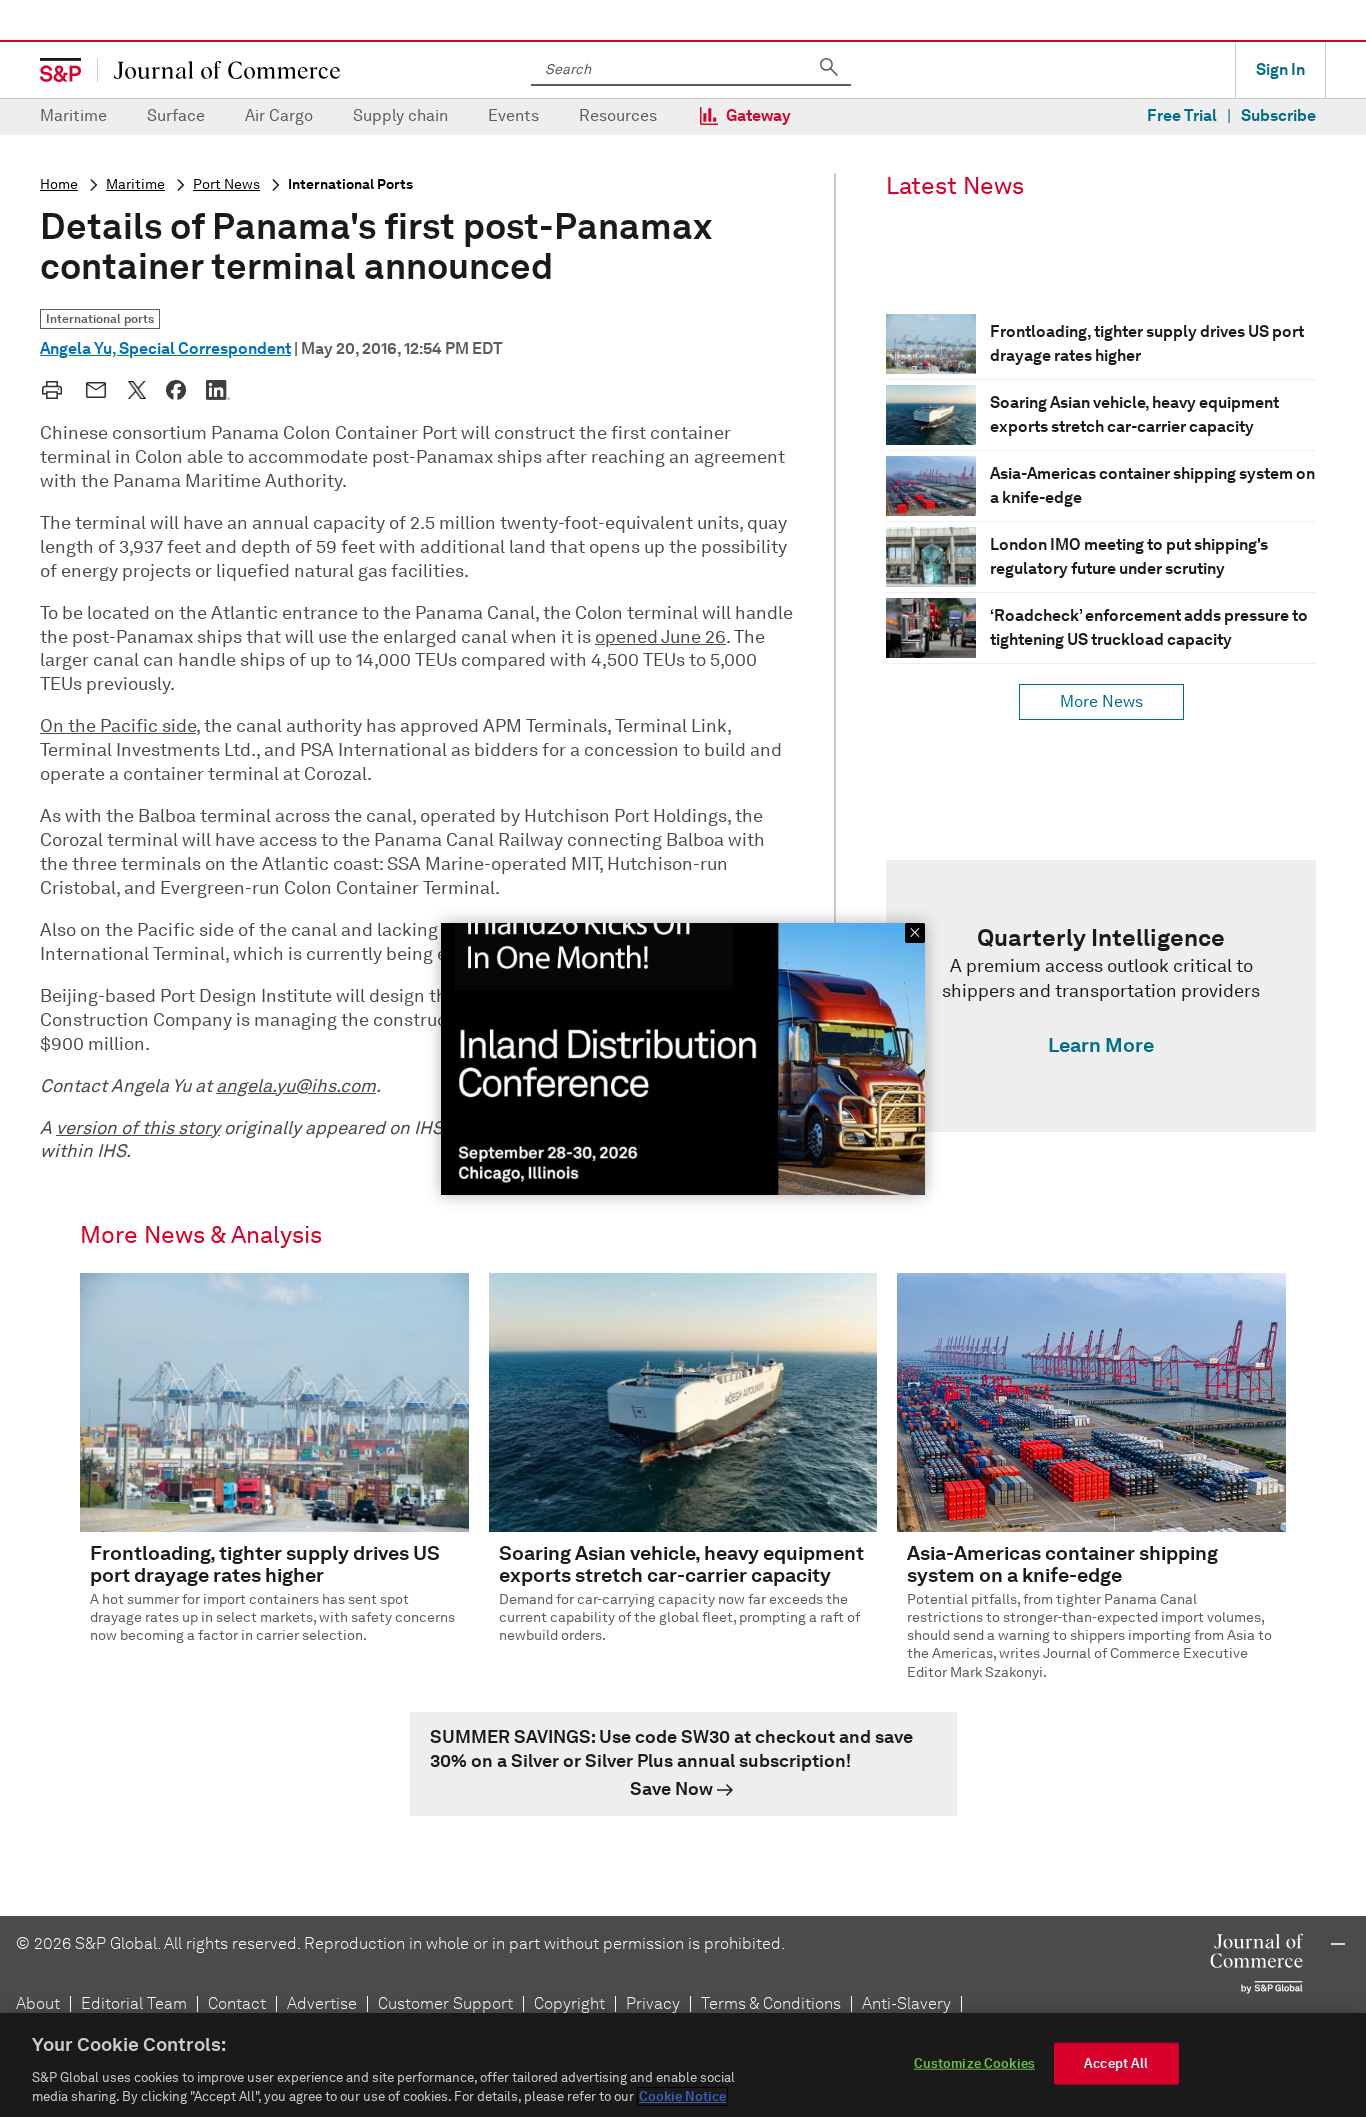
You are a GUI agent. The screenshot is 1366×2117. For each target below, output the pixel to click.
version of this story (138, 1128)
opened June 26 (660, 637)
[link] (1101, 996)
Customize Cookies (974, 2063)
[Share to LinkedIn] (218, 390)
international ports (350, 184)
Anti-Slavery (906, 2003)
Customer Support (445, 2003)
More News (1101, 701)
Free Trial (1182, 115)
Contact (237, 2003)
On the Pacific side (118, 726)
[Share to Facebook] (176, 390)
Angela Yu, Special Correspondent (165, 348)
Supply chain (400, 115)
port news (226, 184)
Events (513, 115)
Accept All (1116, 2063)
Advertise (322, 2003)
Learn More (1101, 1045)
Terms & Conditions (771, 2003)
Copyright (569, 2003)
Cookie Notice (682, 2096)
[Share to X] (137, 390)
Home (59, 184)
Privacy (653, 2003)
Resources (618, 115)
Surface (176, 115)
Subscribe (1278, 115)
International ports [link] (100, 318)
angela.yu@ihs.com (296, 1086)
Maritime (73, 115)
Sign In (1280, 69)
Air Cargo (279, 115)
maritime (135, 184)
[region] (683, 2065)
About (38, 2003)
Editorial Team (134, 2003)
